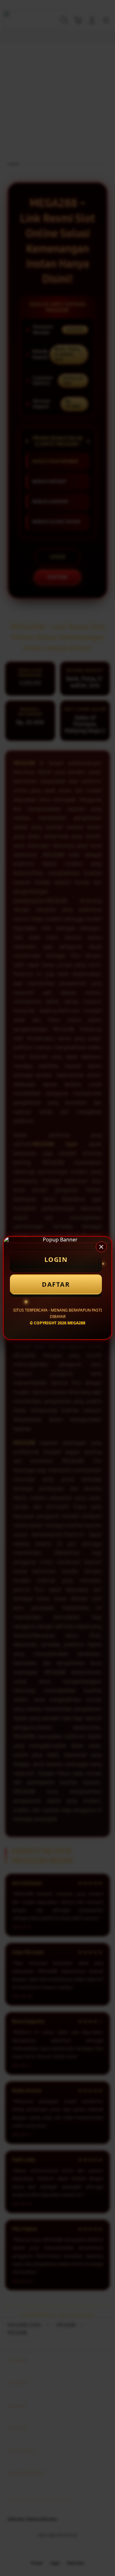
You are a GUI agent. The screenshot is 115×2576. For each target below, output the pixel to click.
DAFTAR (56, 1284)
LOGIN (56, 1259)
